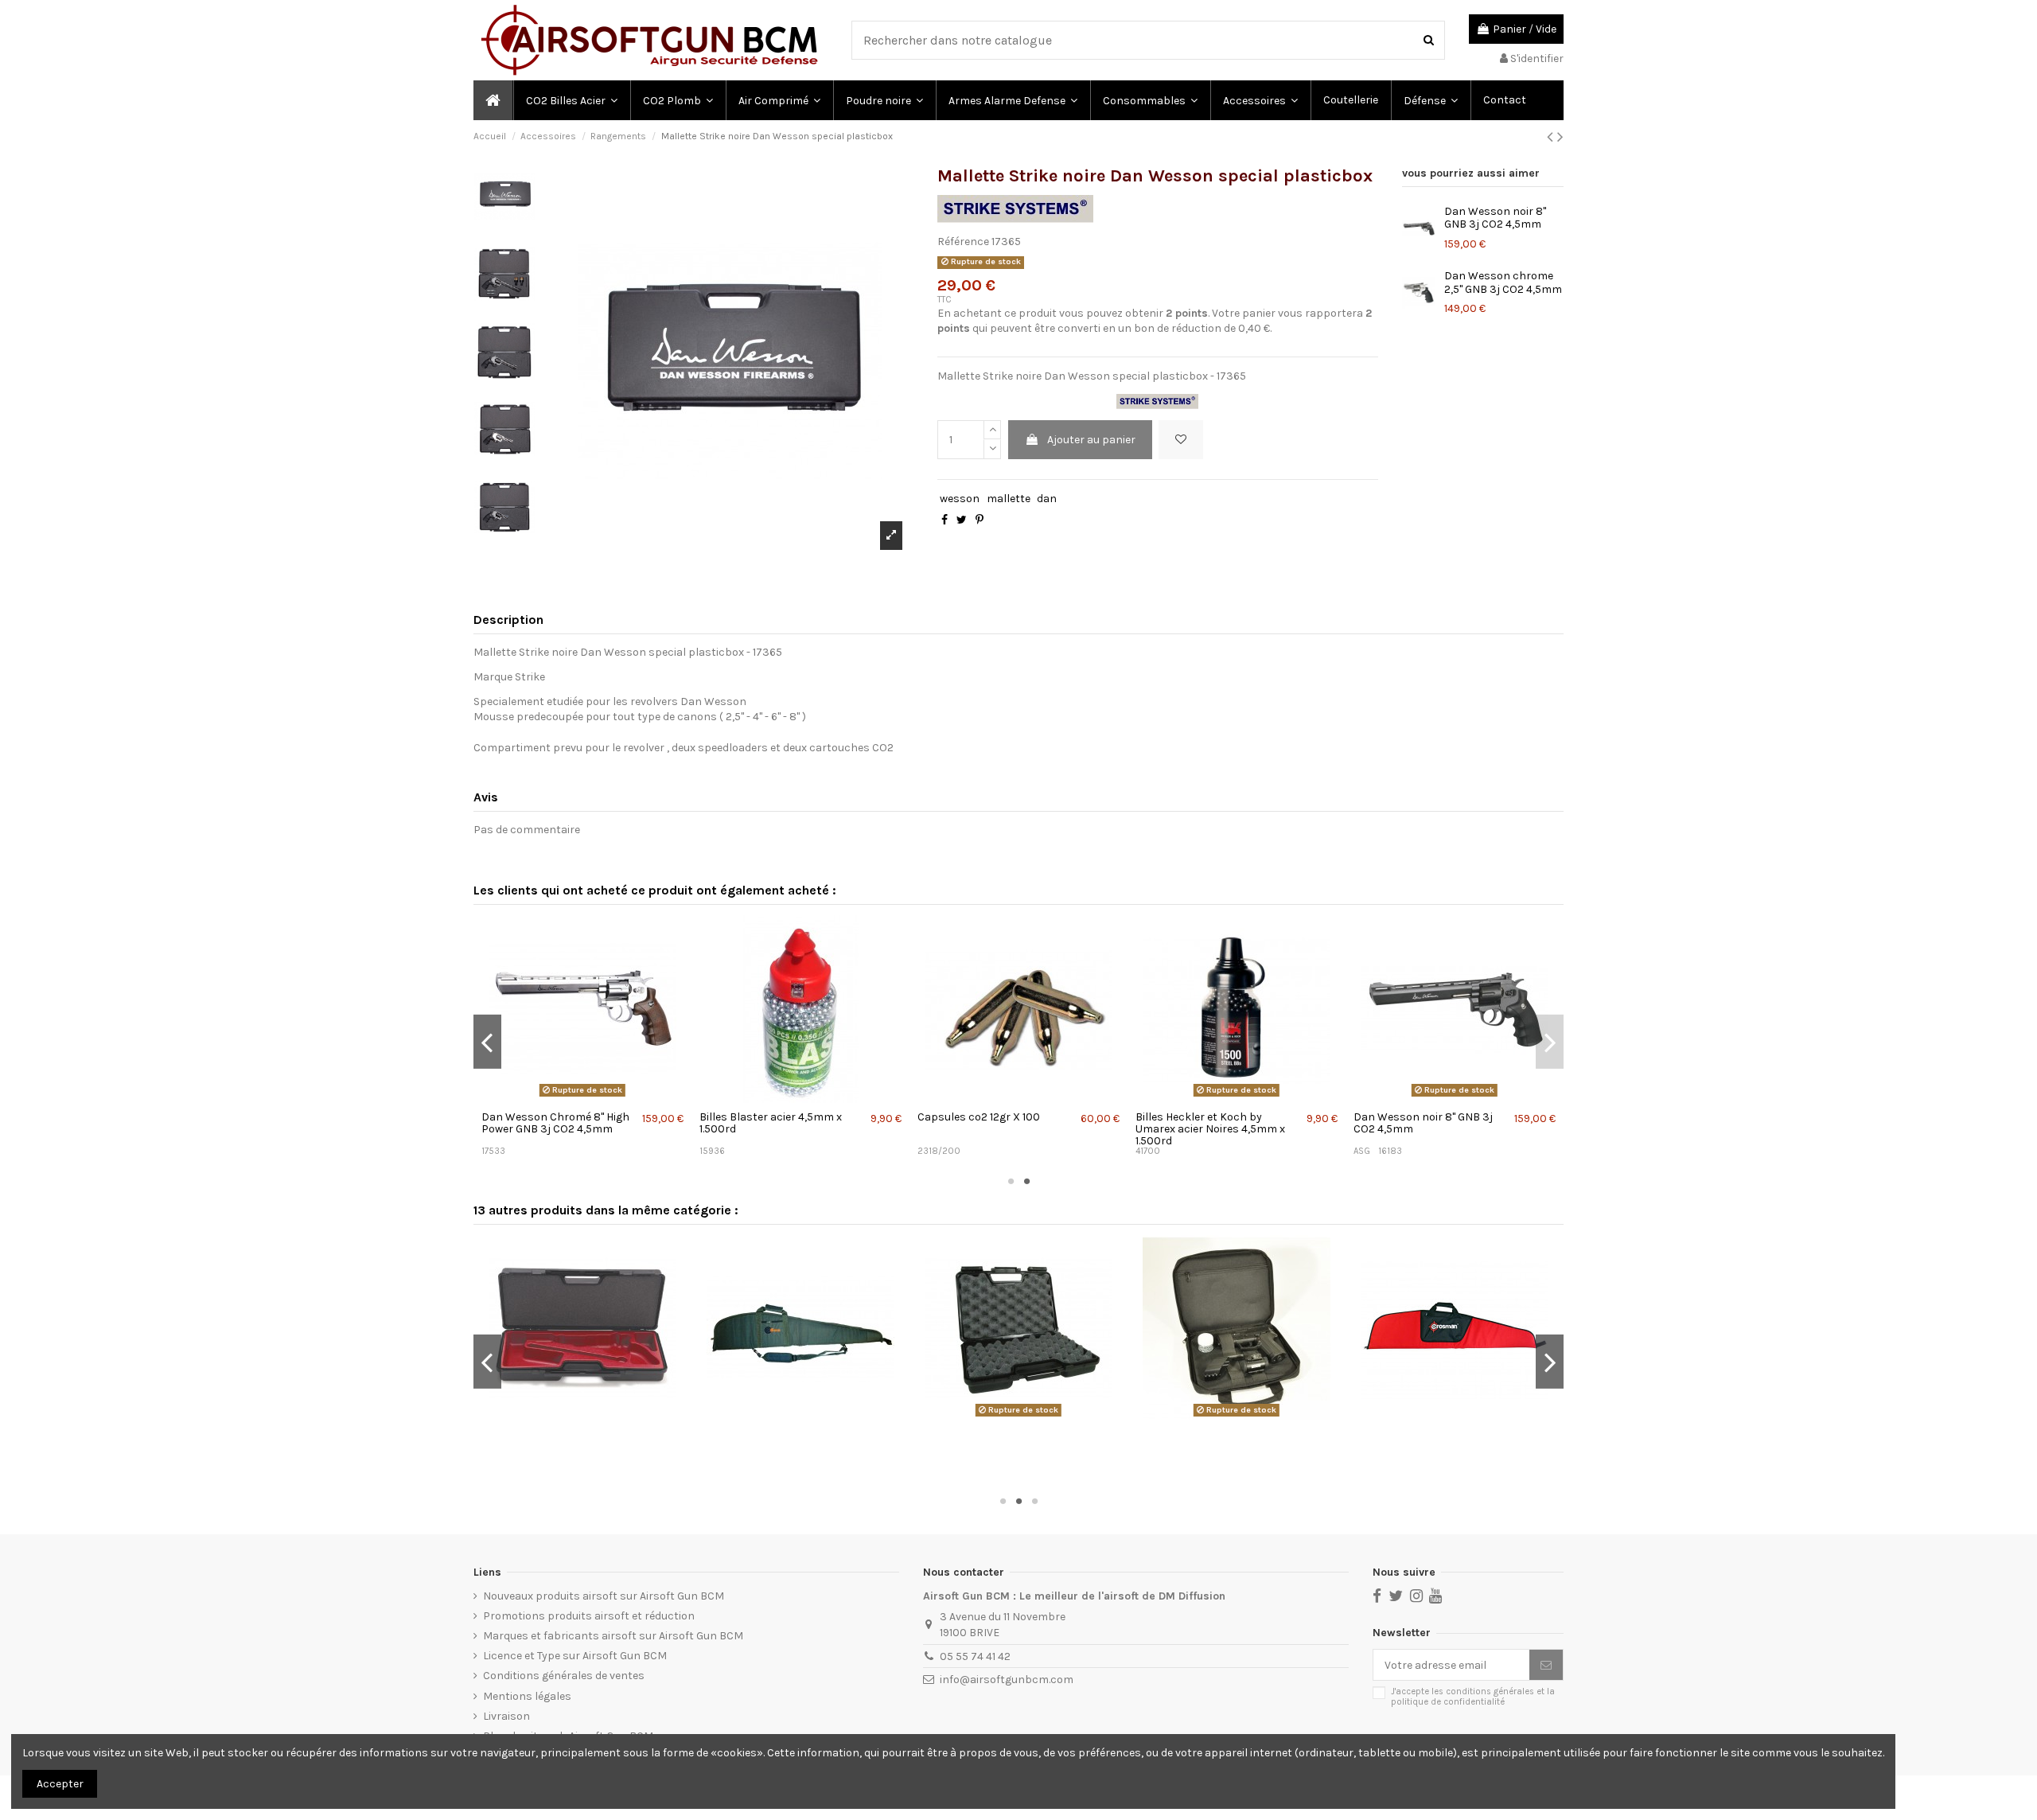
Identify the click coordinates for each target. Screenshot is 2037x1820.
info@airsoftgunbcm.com (1007, 1680)
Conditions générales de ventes (564, 1676)
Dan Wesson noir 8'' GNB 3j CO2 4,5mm (1495, 218)
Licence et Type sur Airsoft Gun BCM (575, 1656)
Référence (963, 242)
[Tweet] (962, 520)
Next (1550, 1042)
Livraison (506, 1716)
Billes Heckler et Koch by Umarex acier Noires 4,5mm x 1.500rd (1210, 1129)
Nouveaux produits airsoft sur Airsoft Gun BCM (604, 1596)
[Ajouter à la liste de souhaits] (1181, 440)
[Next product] (1560, 137)
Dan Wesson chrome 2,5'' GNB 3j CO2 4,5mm (1503, 283)
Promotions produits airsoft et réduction (589, 1616)
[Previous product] (1552, 137)
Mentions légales (527, 1696)
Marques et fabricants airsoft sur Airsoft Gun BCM (613, 1636)
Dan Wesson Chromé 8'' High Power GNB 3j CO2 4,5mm (555, 1123)
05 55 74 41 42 (975, 1656)
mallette (1009, 499)
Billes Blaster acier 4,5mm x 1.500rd (771, 1123)
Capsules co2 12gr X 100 (979, 1117)
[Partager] (944, 520)
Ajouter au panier (1091, 440)
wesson (960, 499)
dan (1047, 499)
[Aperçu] (582, 1097)
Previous (487, 1042)
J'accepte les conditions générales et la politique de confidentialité (1473, 1697)
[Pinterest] (980, 520)
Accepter (60, 1784)
